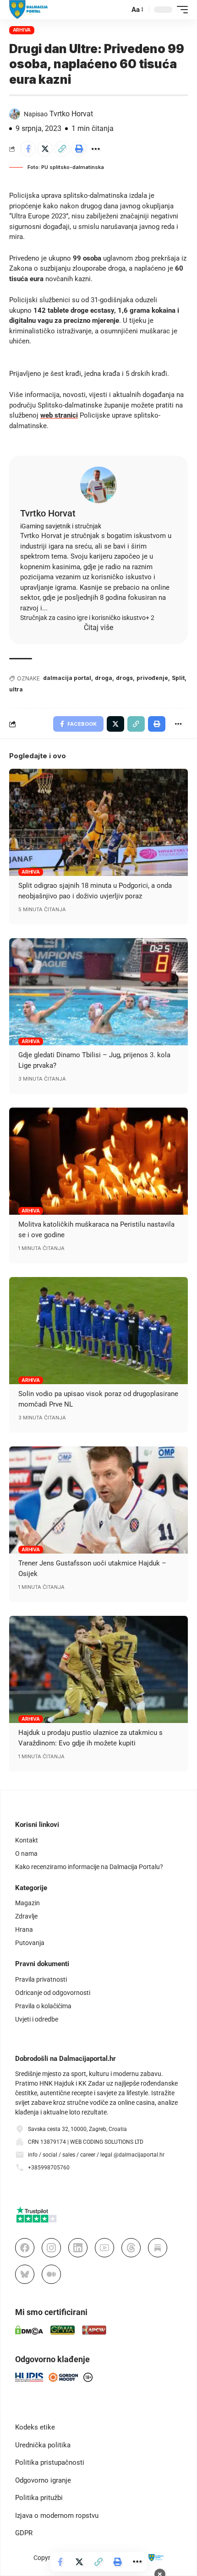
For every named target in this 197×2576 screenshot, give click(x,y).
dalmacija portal (67, 678)
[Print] (79, 149)
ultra (16, 689)
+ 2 (150, 618)
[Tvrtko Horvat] (98, 485)
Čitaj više (98, 628)
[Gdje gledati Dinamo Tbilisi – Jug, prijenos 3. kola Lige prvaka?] (98, 992)
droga (104, 678)
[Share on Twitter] (45, 149)
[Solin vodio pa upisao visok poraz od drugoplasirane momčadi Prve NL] (98, 1331)
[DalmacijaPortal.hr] (29, 10)
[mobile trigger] (180, 10)
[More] (96, 149)
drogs (124, 678)
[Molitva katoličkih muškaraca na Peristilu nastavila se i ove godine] (98, 1161)
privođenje (152, 678)
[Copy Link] (62, 149)
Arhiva (22, 30)
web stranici (59, 415)
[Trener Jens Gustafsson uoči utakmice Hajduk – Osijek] (98, 1500)
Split (178, 678)
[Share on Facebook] (28, 149)
